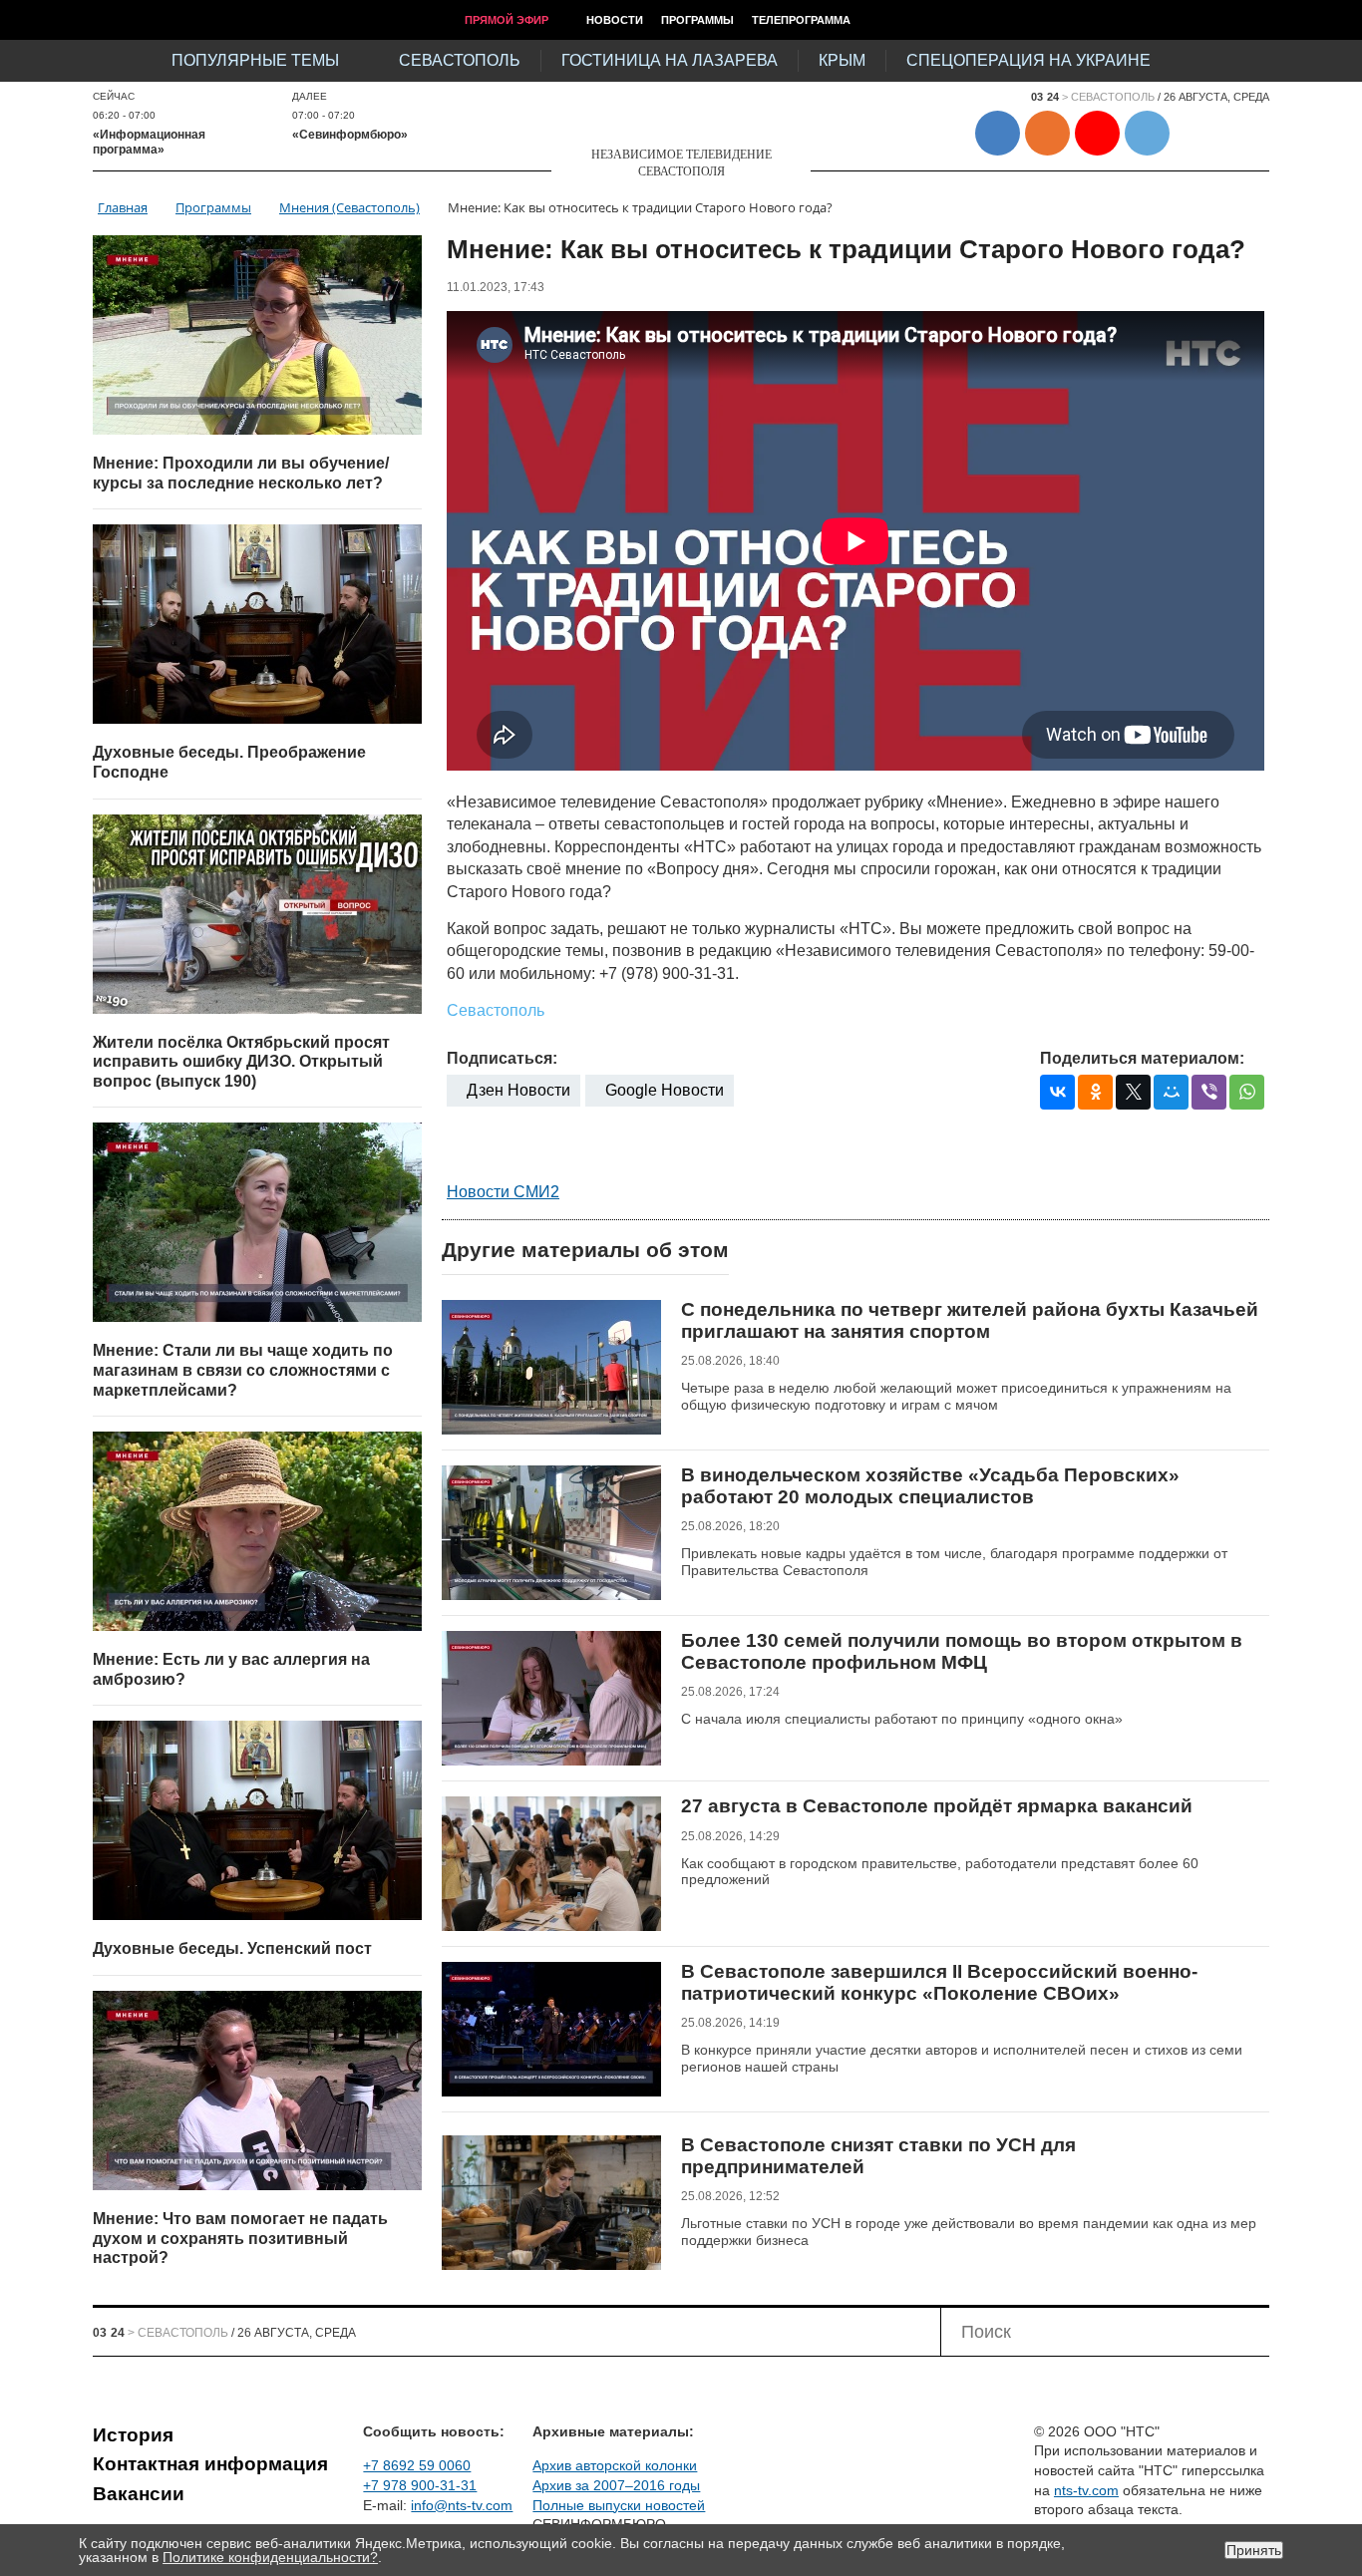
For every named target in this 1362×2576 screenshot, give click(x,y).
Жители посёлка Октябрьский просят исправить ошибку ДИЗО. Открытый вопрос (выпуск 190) (241, 1062)
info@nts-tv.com (462, 2505)
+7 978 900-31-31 (420, 2485)
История (133, 2435)
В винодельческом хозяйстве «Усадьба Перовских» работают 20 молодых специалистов (930, 1486)
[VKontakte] (1057, 1092)
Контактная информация (210, 2464)
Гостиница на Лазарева (670, 60)
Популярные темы (255, 60)
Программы (697, 20)
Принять (1254, 2550)
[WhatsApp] (1247, 1092)
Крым (842, 60)
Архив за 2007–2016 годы (616, 2485)
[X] (1133, 1092)
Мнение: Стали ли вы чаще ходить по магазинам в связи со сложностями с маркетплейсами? (243, 1370)
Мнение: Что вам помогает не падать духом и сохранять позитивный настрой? (240, 2238)
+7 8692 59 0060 (417, 2465)
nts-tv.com (1086, 2490)
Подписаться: (502, 1058)
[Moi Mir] (1171, 1092)
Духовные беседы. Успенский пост (232, 1948)
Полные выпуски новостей (619, 2505)
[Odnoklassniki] (1095, 1092)
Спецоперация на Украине (1028, 60)
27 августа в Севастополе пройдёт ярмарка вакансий (937, 1806)
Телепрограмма (801, 20)
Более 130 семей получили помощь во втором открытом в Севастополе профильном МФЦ (962, 1651)
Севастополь (460, 60)
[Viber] (1209, 1092)
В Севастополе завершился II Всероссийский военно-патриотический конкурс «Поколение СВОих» (939, 1982)
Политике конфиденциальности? (270, 2557)
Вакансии (139, 2494)
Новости (615, 20)
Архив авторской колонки (615, 2465)
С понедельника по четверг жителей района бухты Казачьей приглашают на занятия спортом (970, 1320)
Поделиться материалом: (1142, 1058)
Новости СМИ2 (503, 1192)
